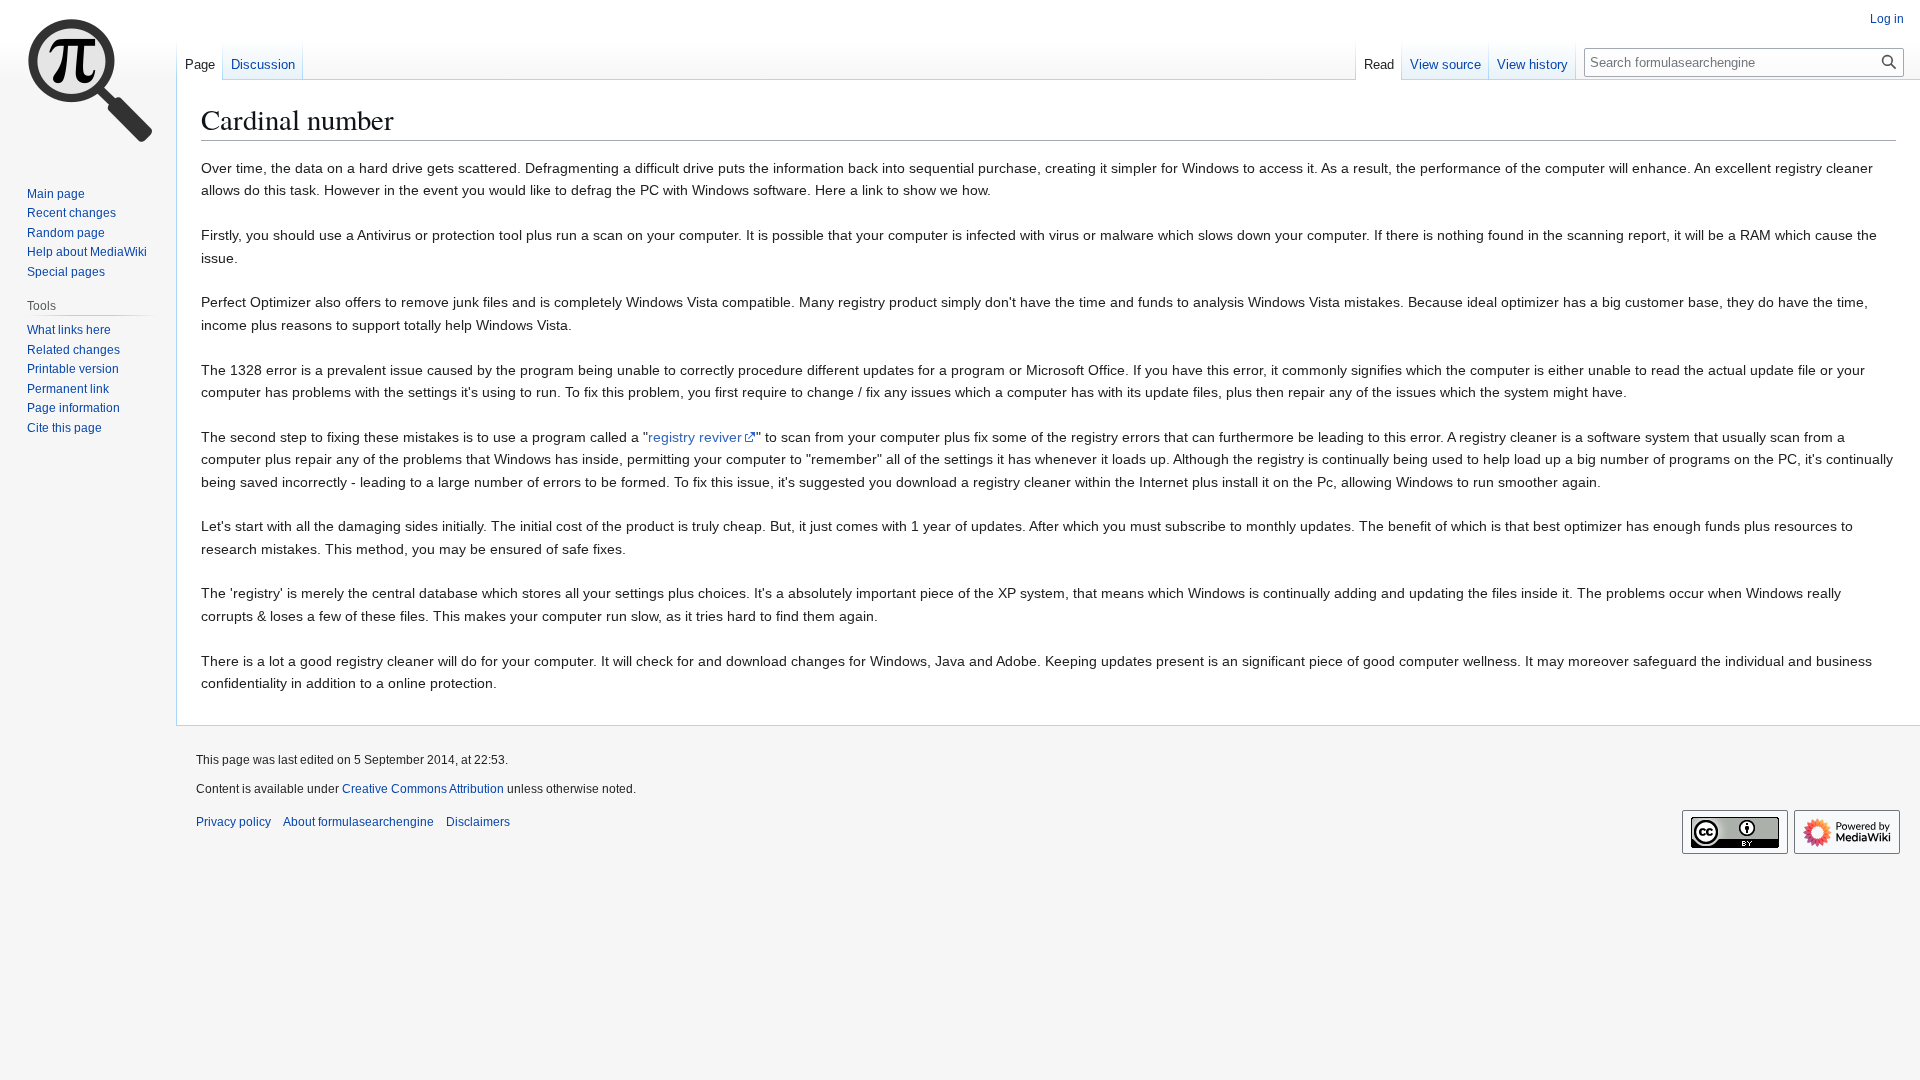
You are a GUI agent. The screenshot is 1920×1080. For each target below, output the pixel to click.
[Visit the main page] (88, 80)
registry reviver (695, 437)
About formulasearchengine (358, 822)
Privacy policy (233, 822)
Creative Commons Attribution (423, 789)
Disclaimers (478, 822)
